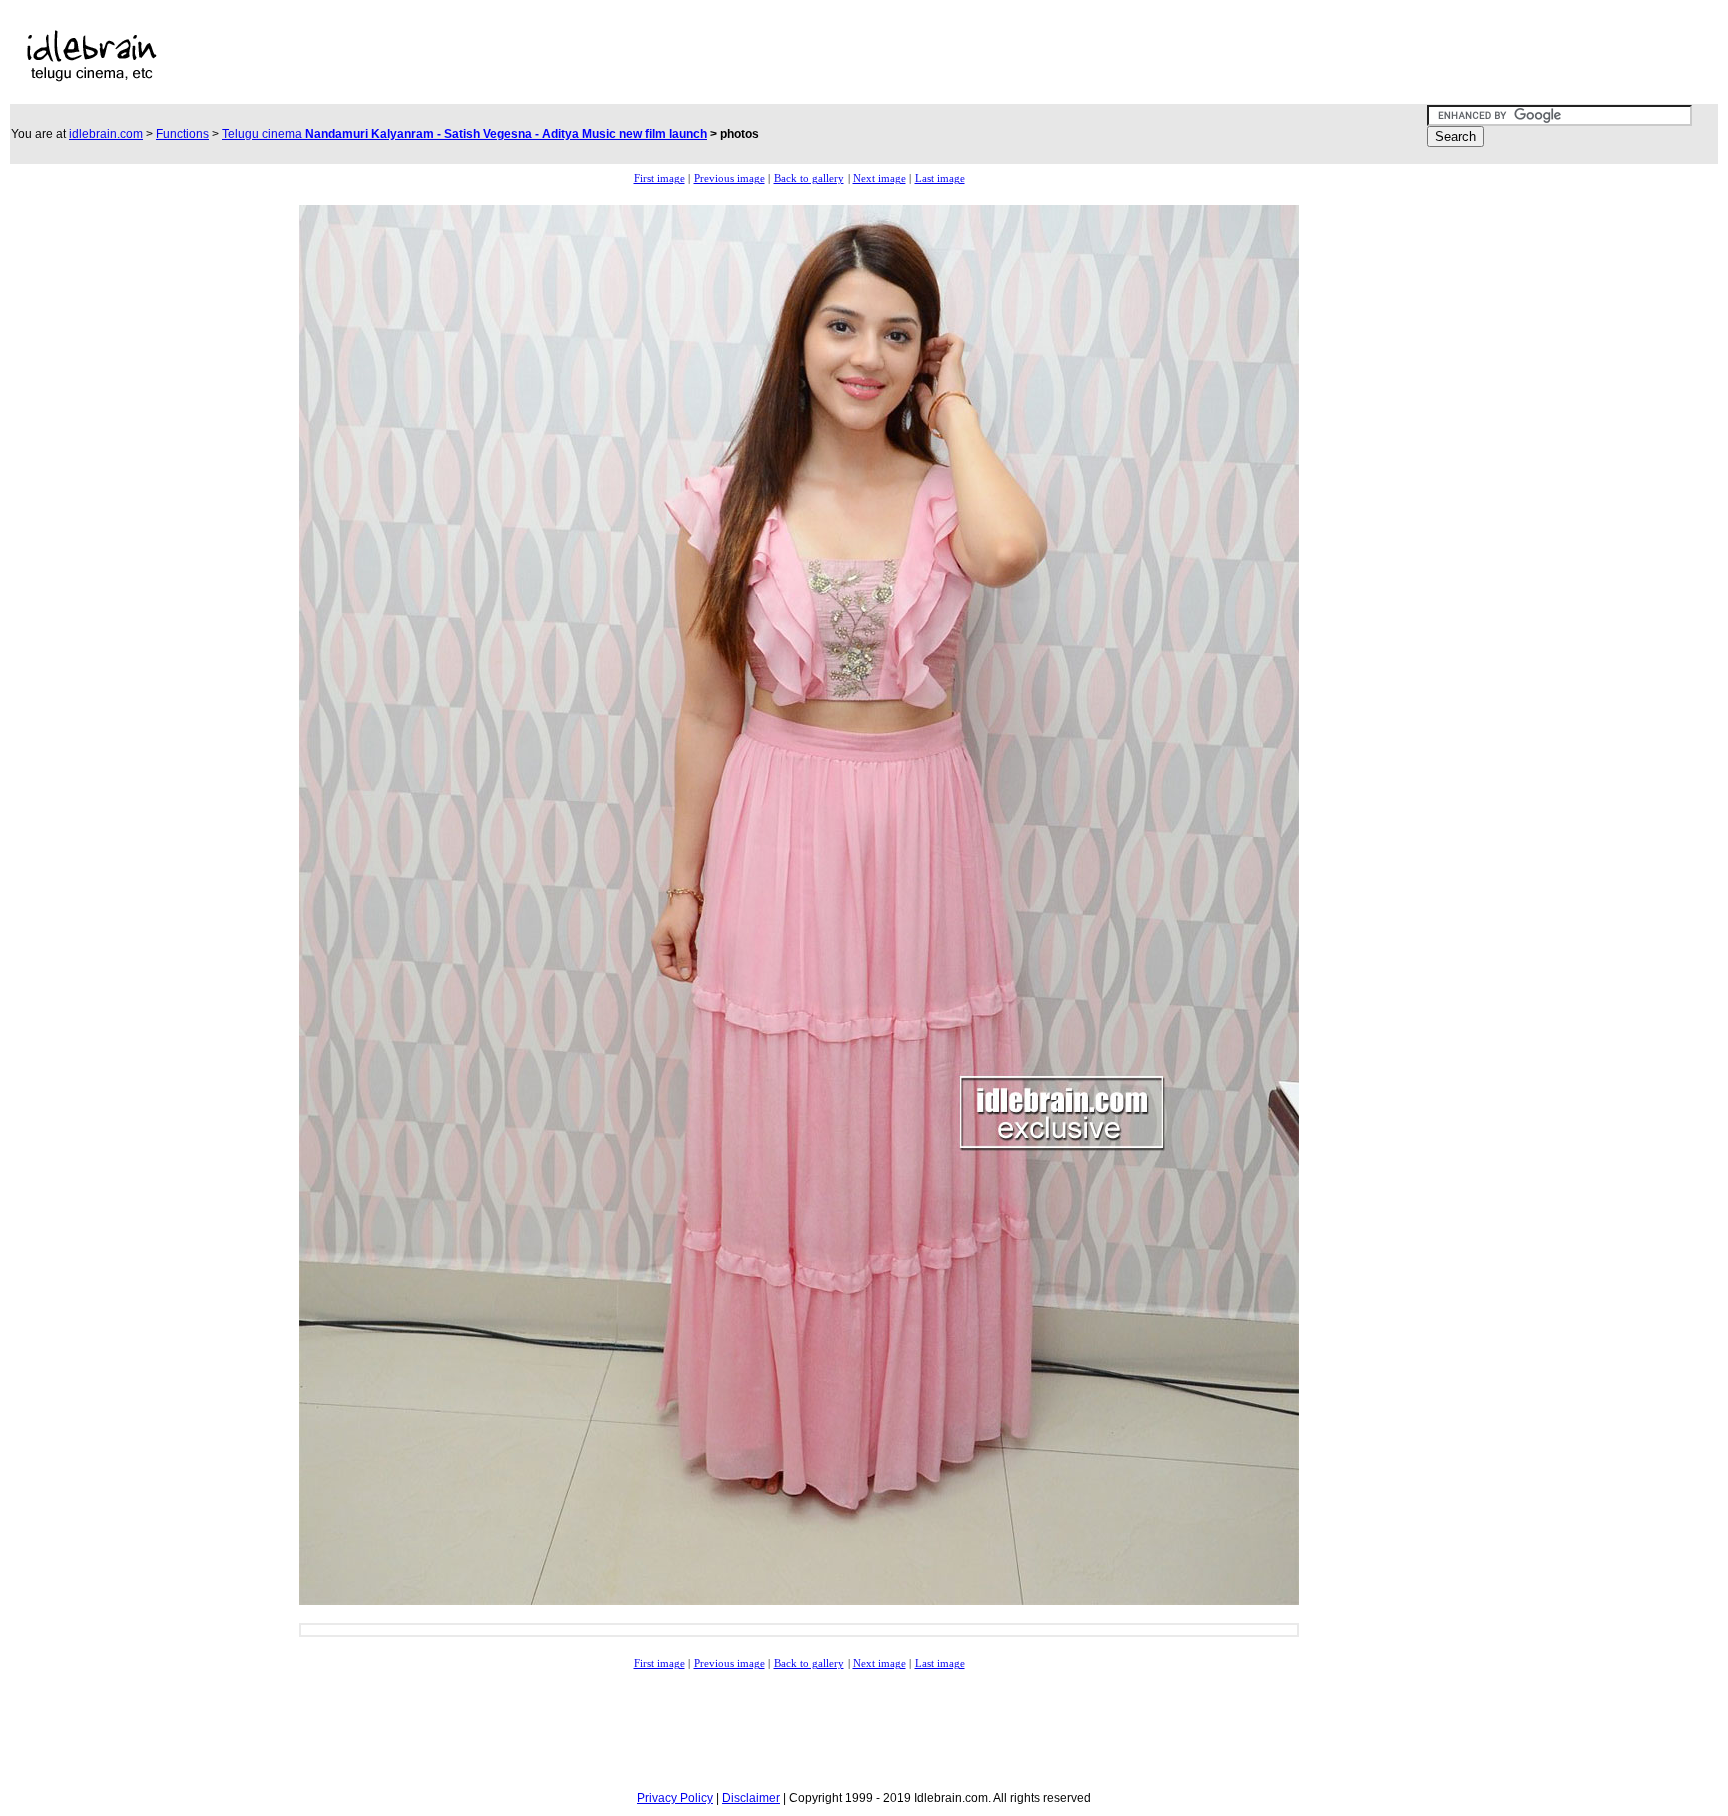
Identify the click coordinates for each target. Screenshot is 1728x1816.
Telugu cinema (464, 134)
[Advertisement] (687, 56)
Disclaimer (751, 1798)
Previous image (729, 178)
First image (659, 178)
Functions (182, 134)
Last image (940, 178)
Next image (879, 178)
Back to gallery (809, 178)
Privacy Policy (675, 1798)
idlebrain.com (106, 134)
